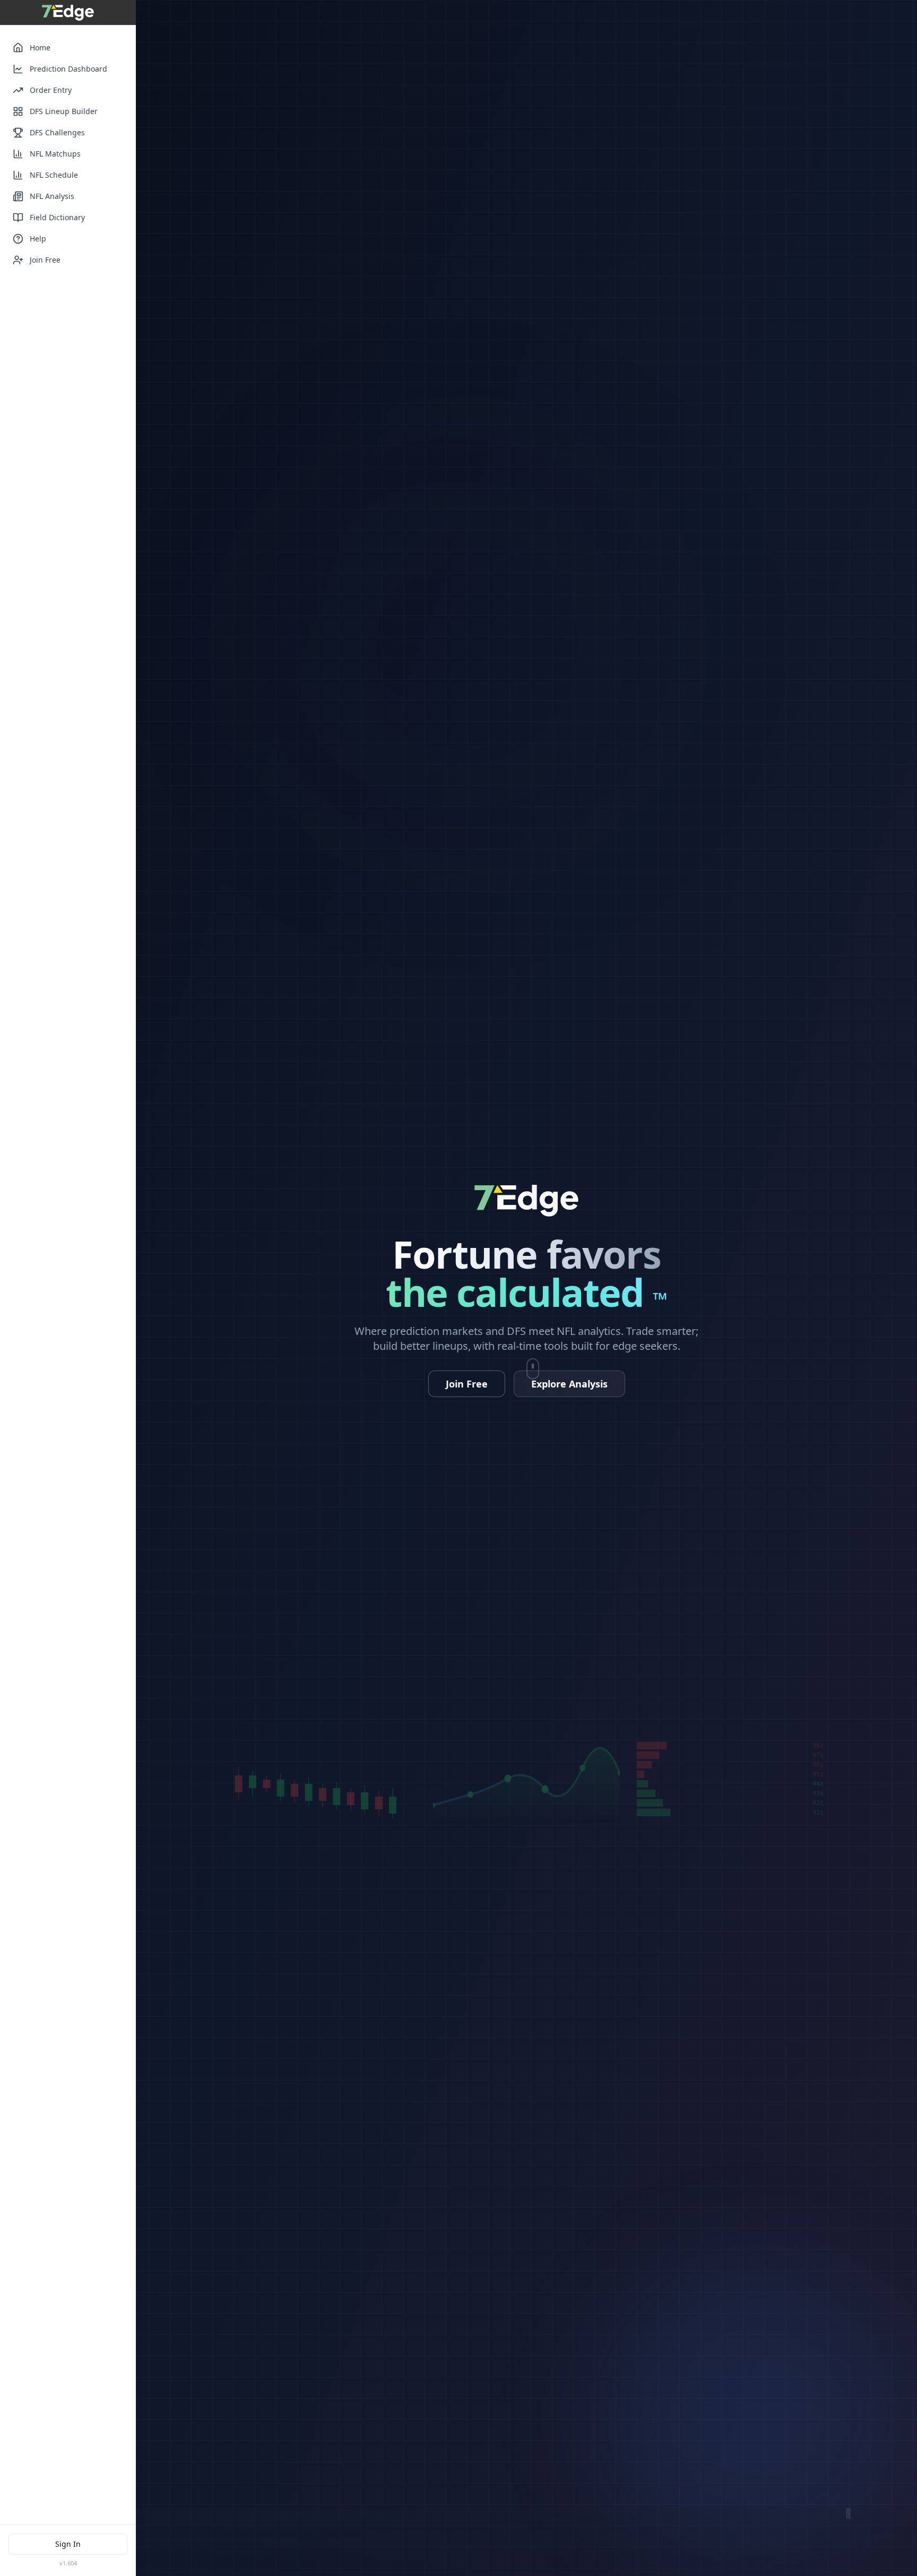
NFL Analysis (52, 196)
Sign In (68, 2544)
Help (38, 238)
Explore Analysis (569, 1384)
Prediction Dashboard (68, 69)
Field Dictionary (57, 217)
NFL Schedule (54, 175)
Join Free (45, 260)
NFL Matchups (55, 154)
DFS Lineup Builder (64, 111)
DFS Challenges (57, 132)
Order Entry (51, 90)
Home (40, 47)
